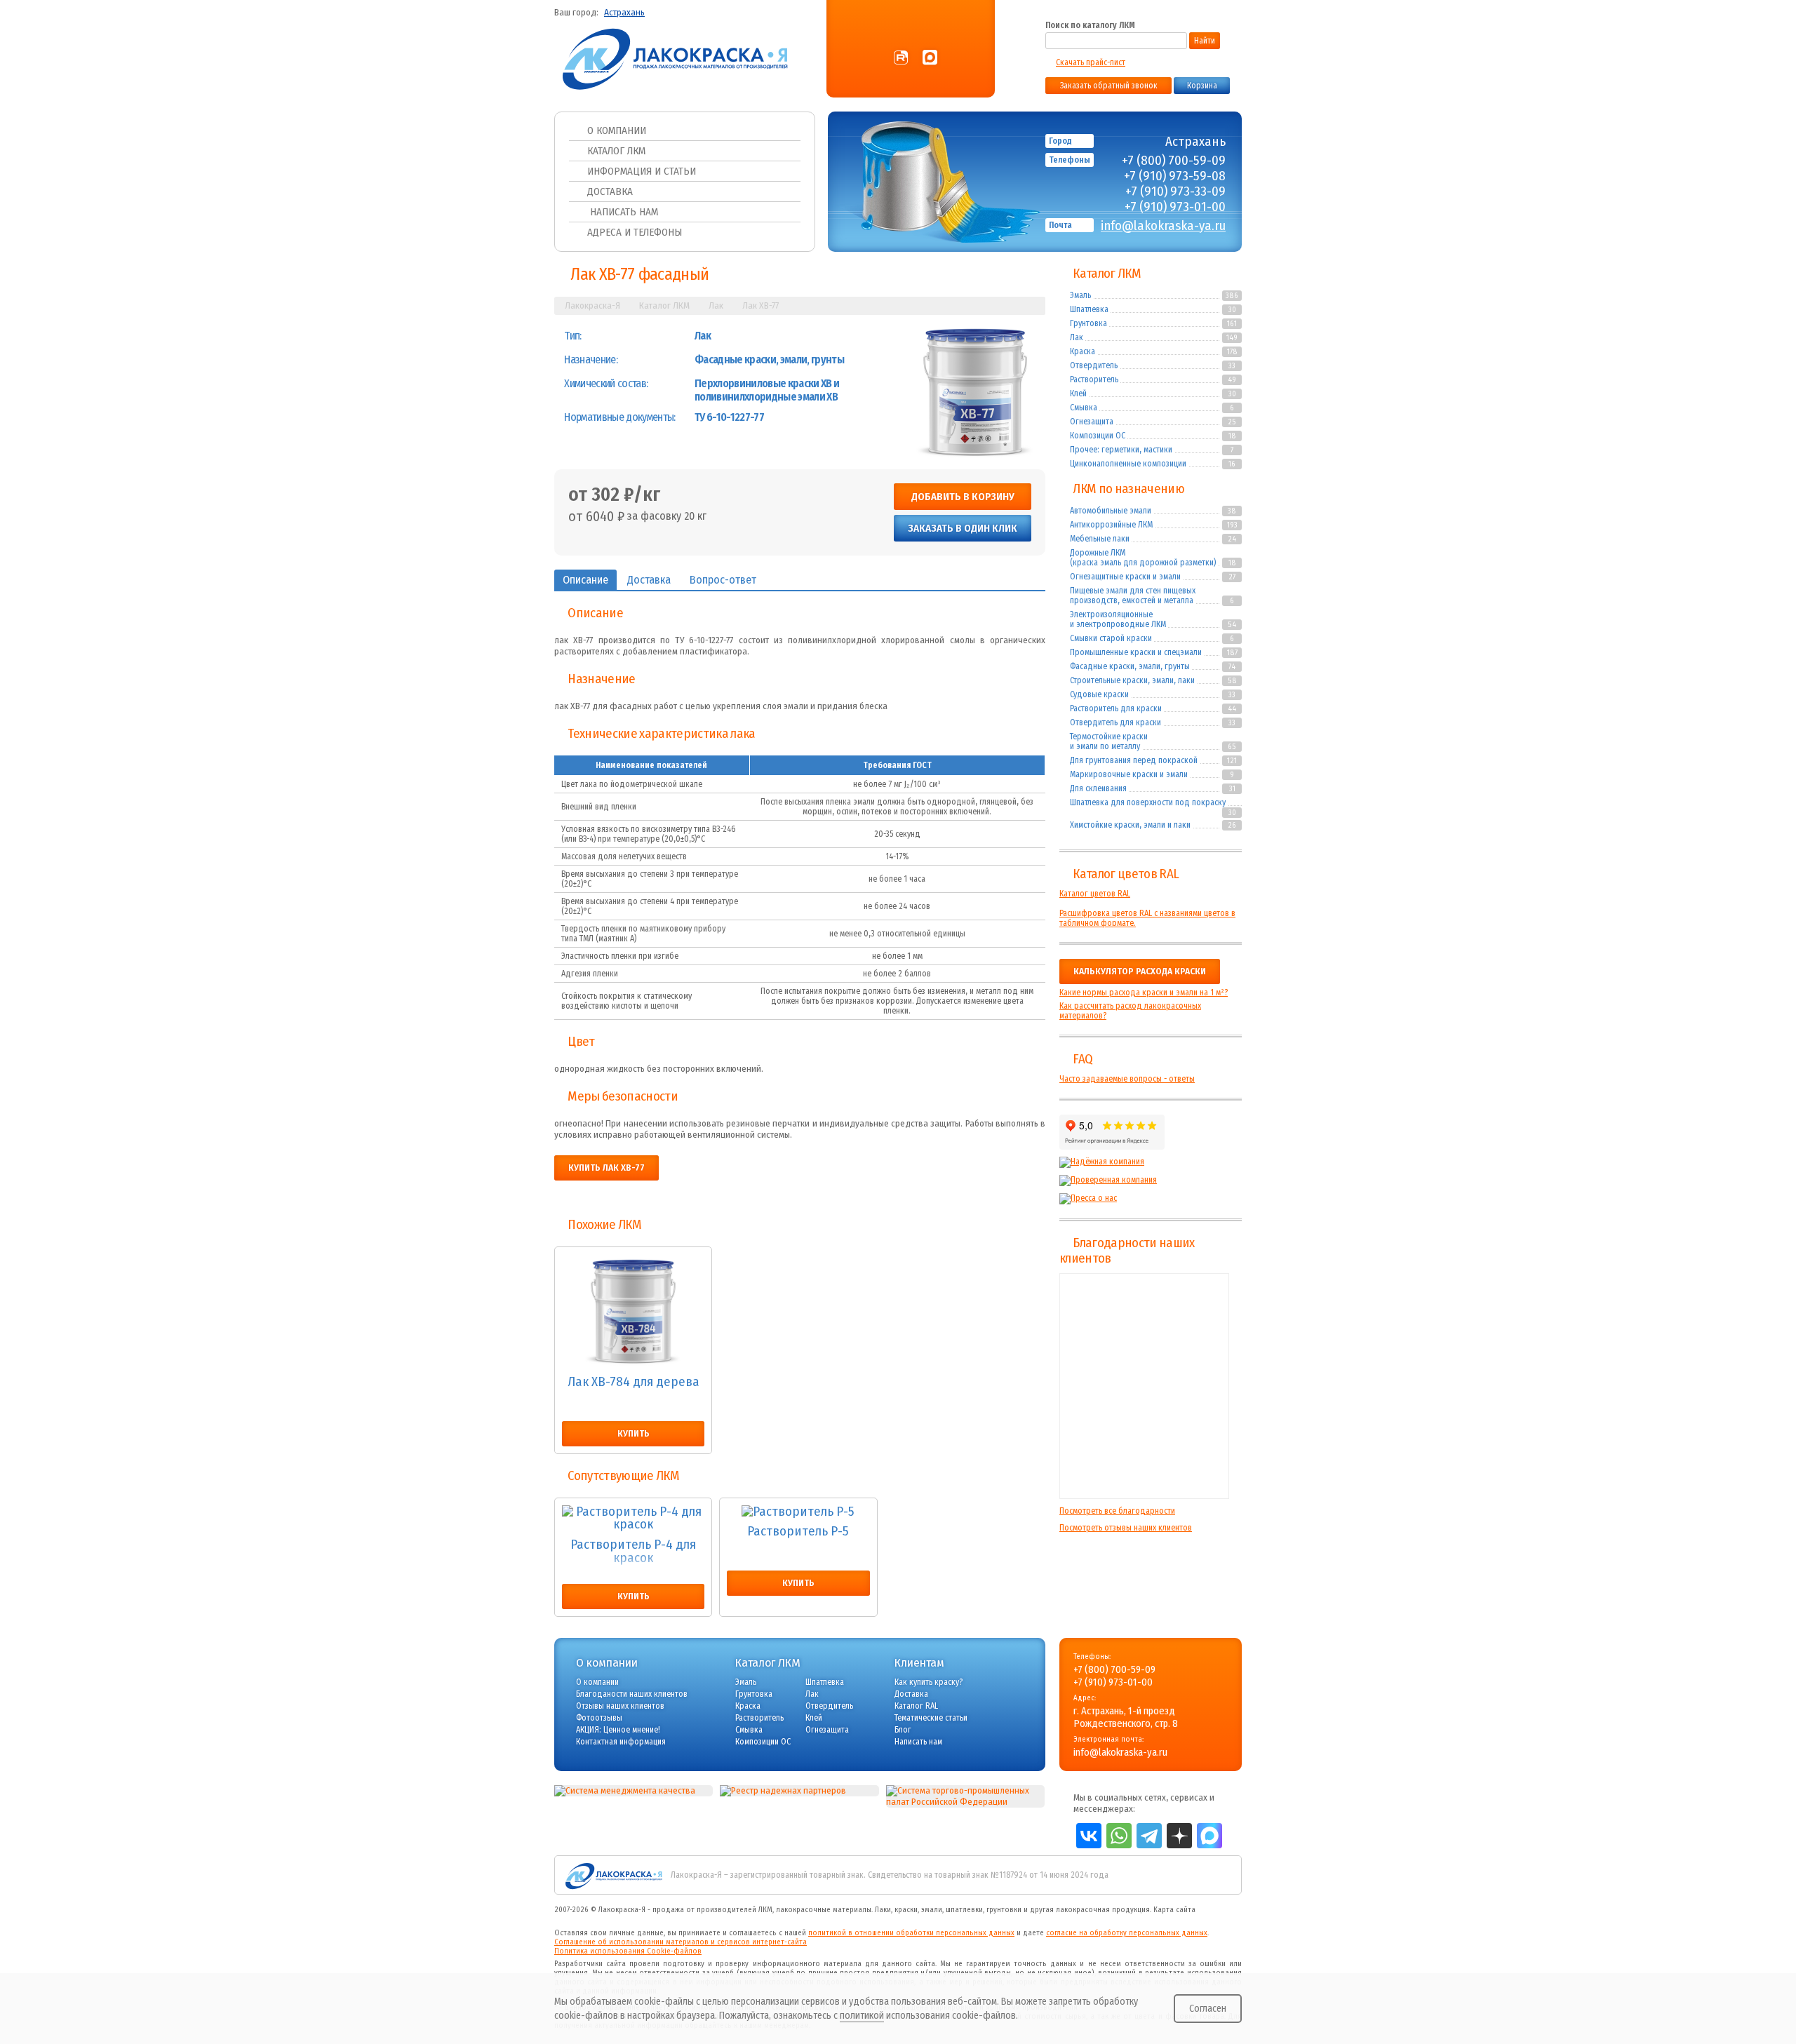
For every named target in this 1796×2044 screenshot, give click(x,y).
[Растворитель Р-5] (798, 1512)
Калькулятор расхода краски (1140, 971)
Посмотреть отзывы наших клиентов (1126, 1528)
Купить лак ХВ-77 (607, 1168)
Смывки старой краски (1111, 638)
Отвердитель (1094, 365)
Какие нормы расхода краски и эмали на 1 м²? (1144, 993)
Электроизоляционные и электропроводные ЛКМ (1118, 619)
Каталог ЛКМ (616, 151)
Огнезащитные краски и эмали (1125, 577)
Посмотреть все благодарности (1117, 1511)
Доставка (610, 191)
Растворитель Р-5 (798, 1532)
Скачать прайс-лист (1091, 62)
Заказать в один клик (963, 528)
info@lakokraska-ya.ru (1163, 226)
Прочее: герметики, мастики (1121, 450)
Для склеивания (1098, 788)
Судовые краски (1099, 694)
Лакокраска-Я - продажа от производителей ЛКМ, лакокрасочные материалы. (736, 1910)
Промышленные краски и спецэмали (1136, 652)
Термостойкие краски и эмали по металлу (1109, 741)
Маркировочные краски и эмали (1129, 774)
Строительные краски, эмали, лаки (1132, 680)
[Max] (930, 58)
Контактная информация (621, 1742)
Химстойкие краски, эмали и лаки (1130, 825)
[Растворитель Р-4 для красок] (633, 1518)
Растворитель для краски (1116, 708)
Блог (903, 1730)
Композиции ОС (1098, 436)
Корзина (1202, 86)
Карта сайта (1174, 1910)
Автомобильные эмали (1111, 511)
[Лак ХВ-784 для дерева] (633, 1311)
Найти (1205, 41)
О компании (617, 130)
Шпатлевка (1089, 309)
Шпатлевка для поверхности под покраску (1148, 802)
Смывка (1084, 408)
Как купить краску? (929, 1682)
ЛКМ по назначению (1128, 489)
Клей (1078, 394)
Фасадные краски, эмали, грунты (1130, 666)
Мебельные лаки (1100, 539)
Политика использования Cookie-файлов (628, 1951)
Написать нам (623, 212)
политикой (862, 2016)
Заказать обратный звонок (1109, 86)
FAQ (1083, 1059)
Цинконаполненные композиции (1128, 464)
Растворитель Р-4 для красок (633, 1552)
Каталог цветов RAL (1126, 874)
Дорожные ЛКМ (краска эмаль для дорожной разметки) (1143, 558)
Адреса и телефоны (635, 232)
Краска (1083, 351)
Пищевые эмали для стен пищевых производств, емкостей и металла (1133, 596)
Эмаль (1080, 295)
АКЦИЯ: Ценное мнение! (618, 1730)
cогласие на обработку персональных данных (1127, 1933)
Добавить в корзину (963, 497)
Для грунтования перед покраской (1134, 760)
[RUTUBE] (901, 58)
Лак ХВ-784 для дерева (634, 1383)
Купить (634, 1434)
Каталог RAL (916, 1706)
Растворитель (1094, 379)
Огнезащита (1092, 422)
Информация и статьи (642, 171)
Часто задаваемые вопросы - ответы (1127, 1079)
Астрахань (624, 13)
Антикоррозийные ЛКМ (1111, 525)
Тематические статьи (931, 1718)
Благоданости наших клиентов (632, 1694)
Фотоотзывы (599, 1718)
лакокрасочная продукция (1103, 1910)
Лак (1077, 337)
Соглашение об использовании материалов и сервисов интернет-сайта (681, 1942)
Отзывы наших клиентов (1144, 1386)
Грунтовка (1088, 323)
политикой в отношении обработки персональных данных (911, 1933)
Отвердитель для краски (1115, 722)
